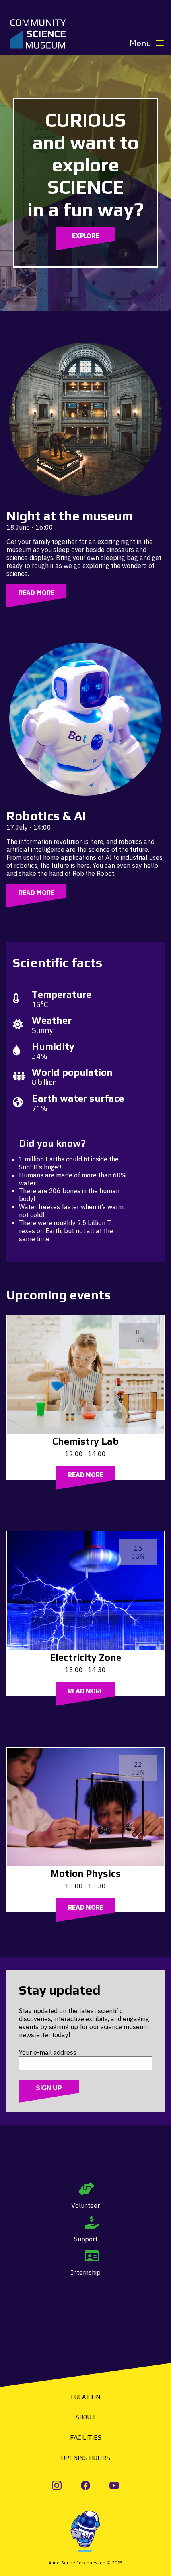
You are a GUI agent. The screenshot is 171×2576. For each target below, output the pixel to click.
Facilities (86, 2437)
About (86, 2417)
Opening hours (86, 2458)
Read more (36, 593)
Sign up (49, 2088)
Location (85, 2397)
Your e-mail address (48, 2052)
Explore (85, 236)
